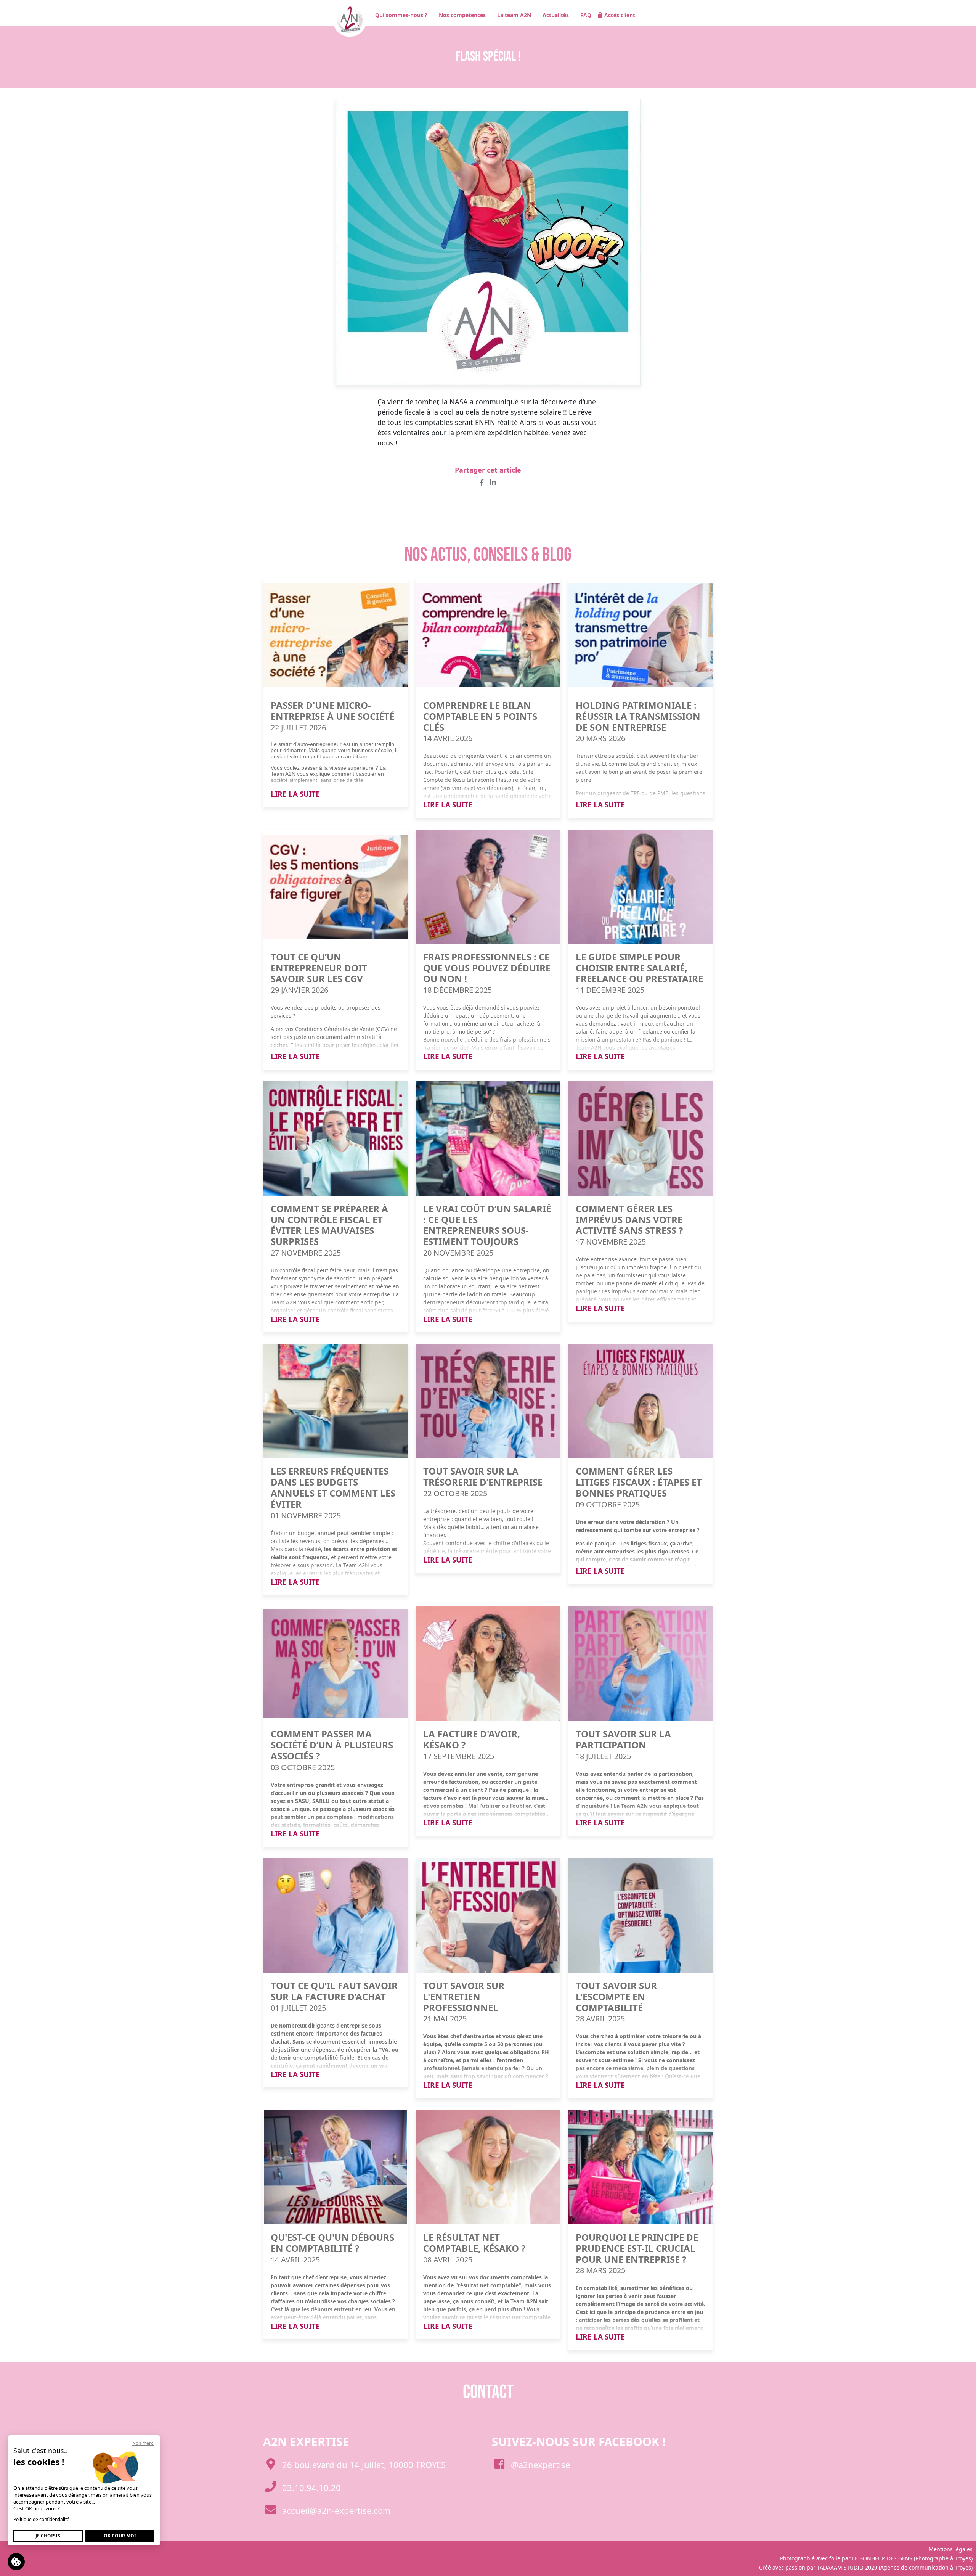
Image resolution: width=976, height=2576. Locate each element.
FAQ (586, 15)
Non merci (143, 2443)
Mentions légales (951, 2549)
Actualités (556, 15)
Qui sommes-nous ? (401, 15)
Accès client (620, 15)
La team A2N (514, 15)
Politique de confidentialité (41, 2519)
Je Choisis (48, 2536)
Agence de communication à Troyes (926, 2567)
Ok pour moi (120, 2536)
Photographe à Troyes (943, 2558)
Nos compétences (462, 15)
